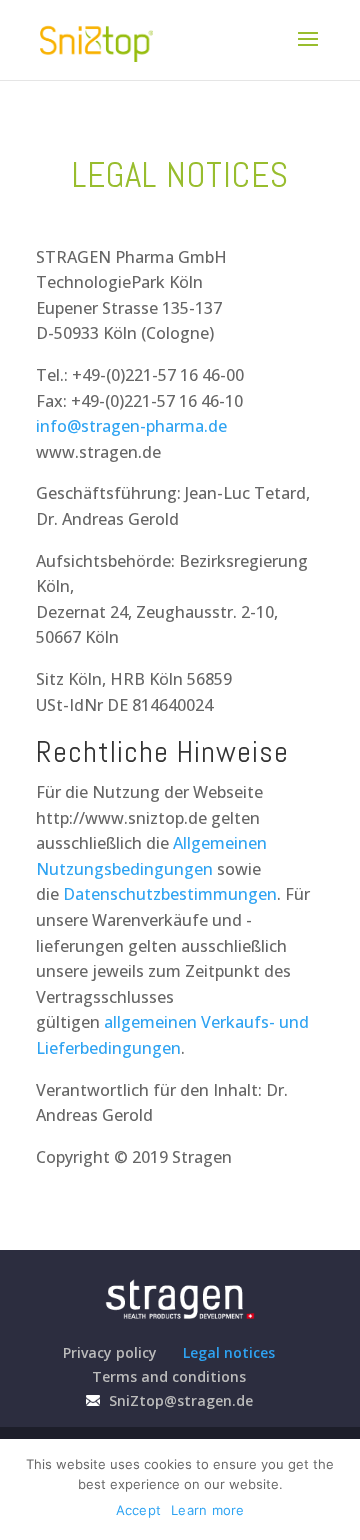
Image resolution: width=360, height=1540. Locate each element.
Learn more (208, 1510)
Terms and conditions (169, 1376)
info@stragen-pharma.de (131, 426)
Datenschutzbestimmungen (170, 894)
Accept (139, 1510)
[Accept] (335, 1490)
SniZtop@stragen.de (179, 1400)
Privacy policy (110, 1352)
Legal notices (229, 1352)
